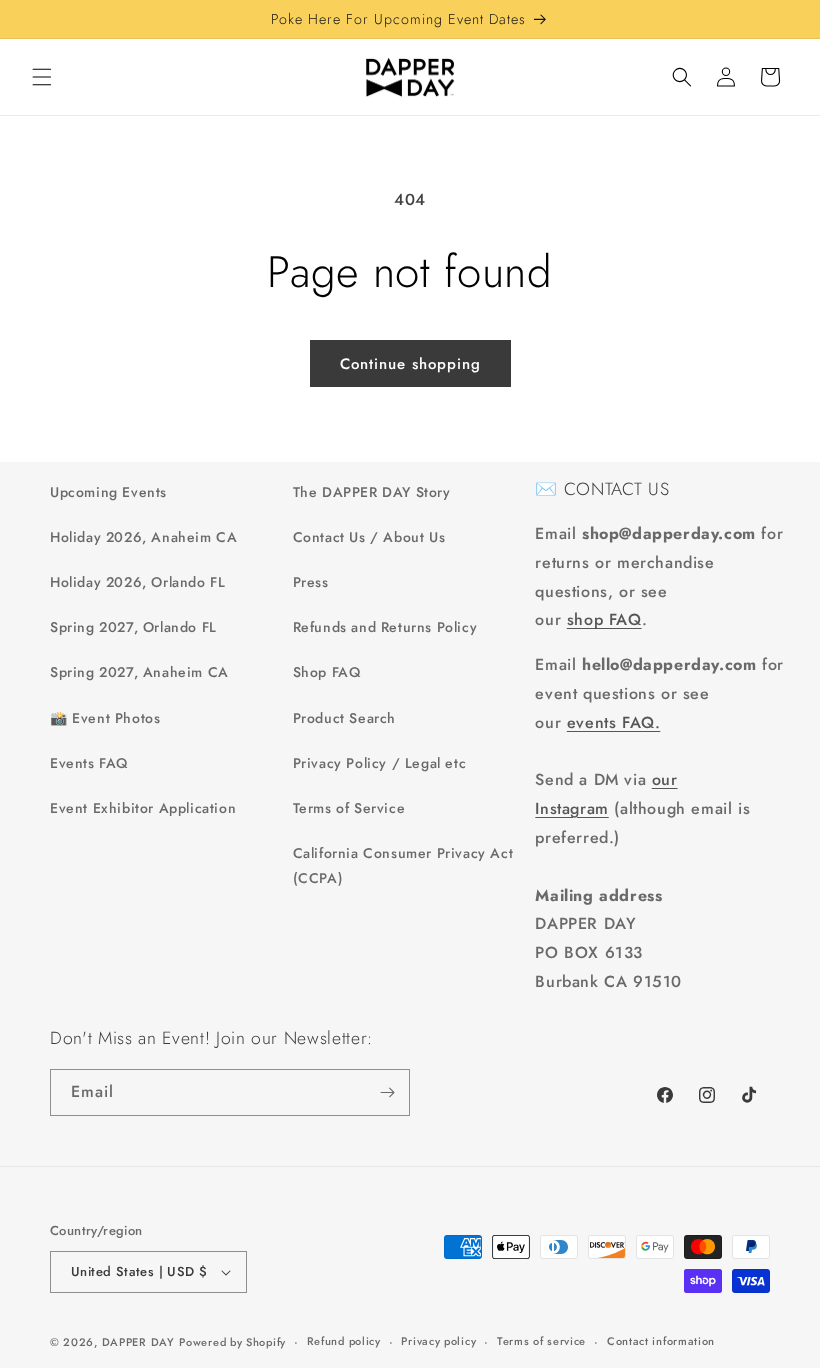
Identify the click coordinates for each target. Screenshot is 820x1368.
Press (311, 582)
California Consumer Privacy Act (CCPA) (403, 865)
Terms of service (541, 1341)
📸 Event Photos (105, 718)
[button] (42, 77)
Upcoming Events (108, 492)
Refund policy (344, 1341)
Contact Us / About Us (369, 537)
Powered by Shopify (232, 1342)
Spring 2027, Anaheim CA (139, 672)
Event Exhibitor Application (143, 808)
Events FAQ (89, 763)
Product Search (344, 718)
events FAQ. (614, 722)
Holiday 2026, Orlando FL (137, 582)
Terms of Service (349, 808)
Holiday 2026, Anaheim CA (143, 537)
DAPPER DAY (138, 1342)
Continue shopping (410, 364)
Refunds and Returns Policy (385, 627)
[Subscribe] (387, 1092)
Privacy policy (438, 1341)
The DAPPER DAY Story (372, 492)
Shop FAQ (327, 672)
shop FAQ (604, 619)
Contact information (661, 1341)
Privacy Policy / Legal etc (380, 763)
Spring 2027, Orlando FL (133, 627)
